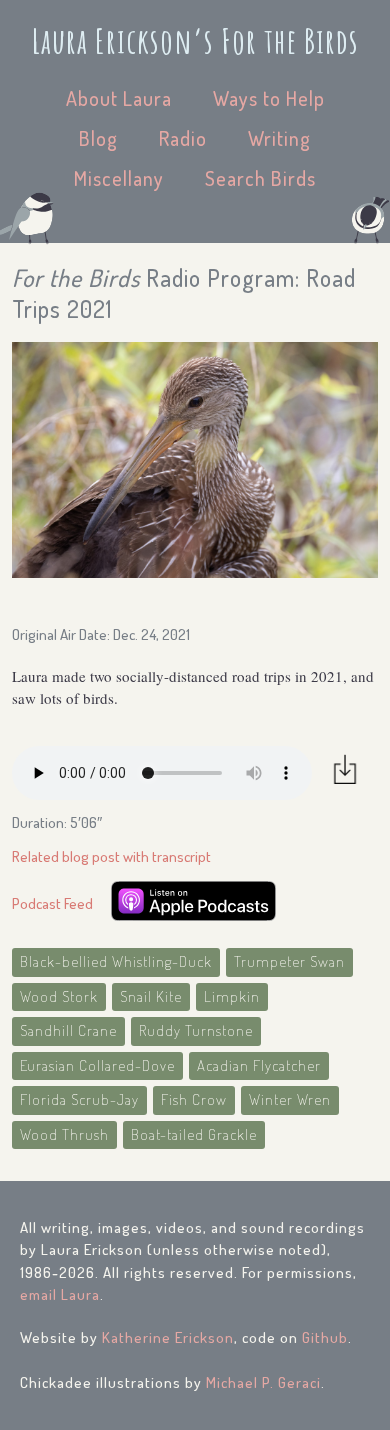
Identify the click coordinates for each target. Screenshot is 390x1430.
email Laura (60, 1294)
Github (325, 1337)
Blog (98, 138)
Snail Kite (151, 996)
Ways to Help (269, 98)
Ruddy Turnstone (196, 1030)
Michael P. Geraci (263, 1382)
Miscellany (119, 178)
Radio (183, 138)
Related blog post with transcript (111, 856)
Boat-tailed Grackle (194, 1134)
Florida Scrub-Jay (79, 1099)
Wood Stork (59, 996)
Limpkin (232, 996)
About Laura (119, 98)
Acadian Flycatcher (259, 1065)
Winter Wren (290, 1099)
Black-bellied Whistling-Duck (116, 961)
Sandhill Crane (68, 1030)
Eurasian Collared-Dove (97, 1065)
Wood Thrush (64, 1134)
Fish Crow (194, 1099)
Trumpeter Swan (289, 961)
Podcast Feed (52, 903)
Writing (279, 138)
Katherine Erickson (168, 1337)
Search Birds (260, 178)
